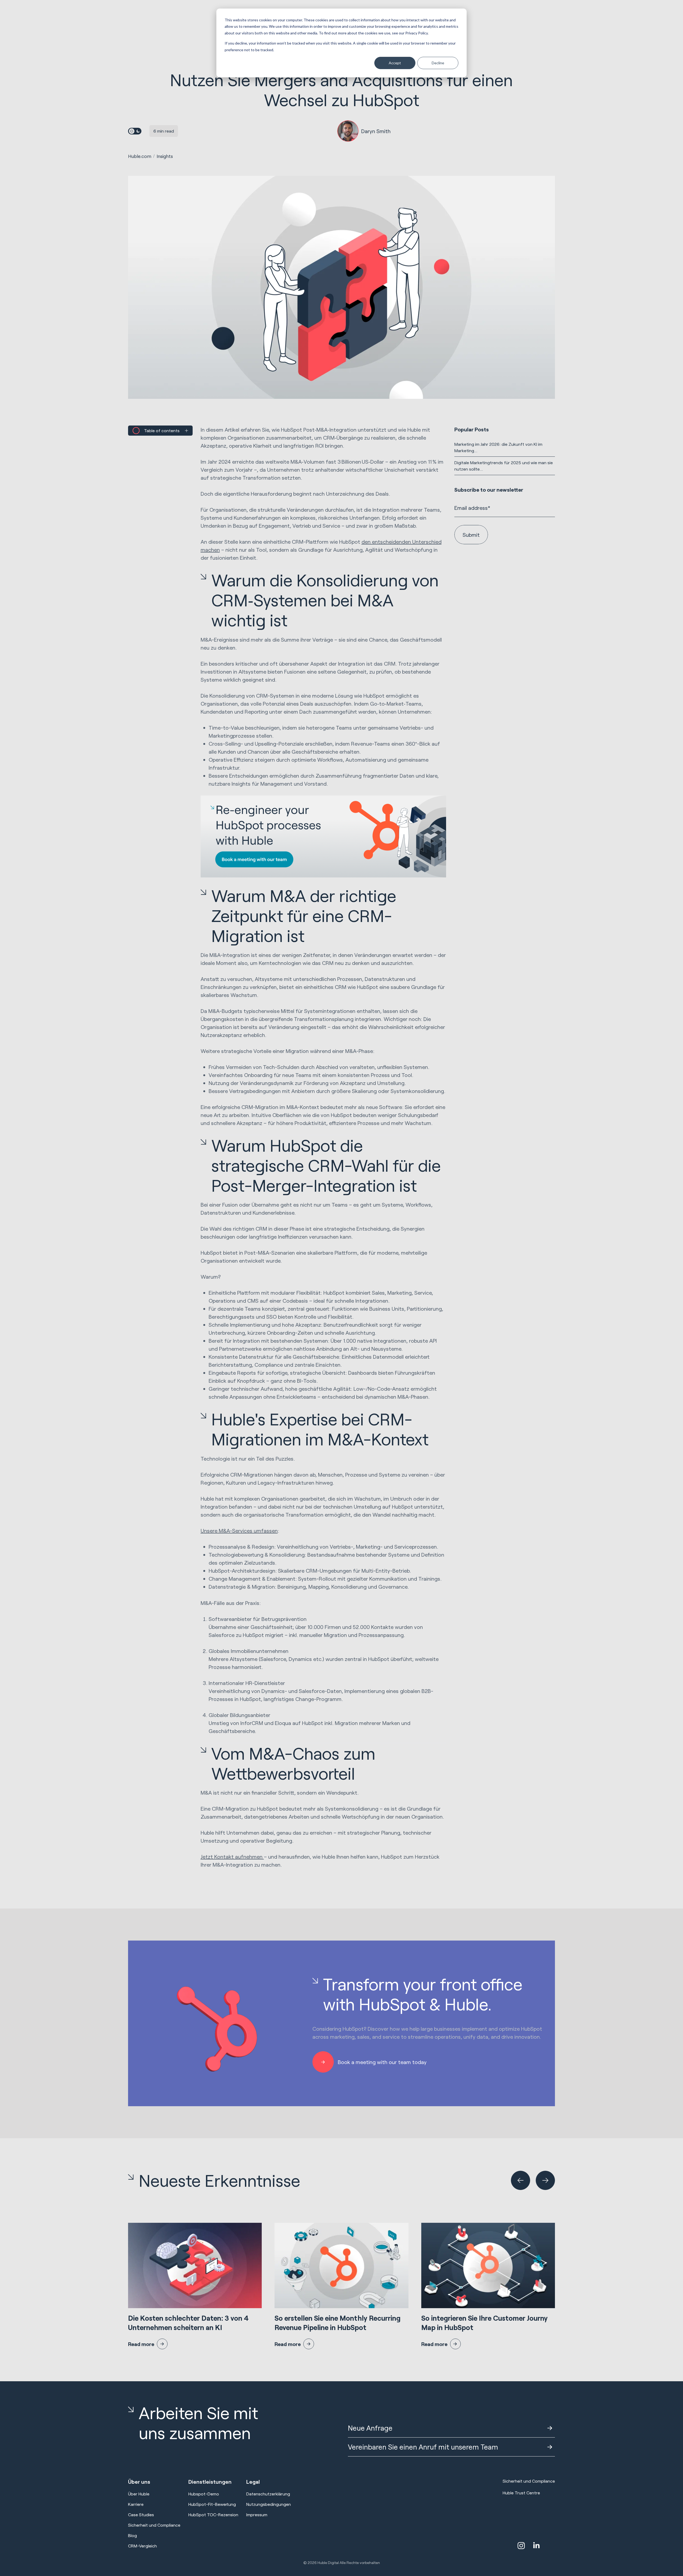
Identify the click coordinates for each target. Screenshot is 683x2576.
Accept (395, 63)
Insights (165, 156)
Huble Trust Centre (521, 2493)
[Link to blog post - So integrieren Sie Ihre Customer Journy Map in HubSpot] (488, 2286)
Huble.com (140, 156)
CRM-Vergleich (142, 2546)
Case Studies (141, 2515)
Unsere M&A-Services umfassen (239, 1531)
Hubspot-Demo (204, 2494)
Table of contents (162, 430)
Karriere (136, 2504)
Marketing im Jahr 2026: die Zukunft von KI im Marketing (498, 447)
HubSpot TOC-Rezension (213, 2515)
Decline (438, 63)
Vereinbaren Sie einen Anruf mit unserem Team (423, 2447)
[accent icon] (521, 2546)
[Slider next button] (545, 2180)
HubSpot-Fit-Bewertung (212, 2504)
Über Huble (139, 2494)
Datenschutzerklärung (268, 2494)
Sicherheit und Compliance (154, 2525)
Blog (132, 2535)
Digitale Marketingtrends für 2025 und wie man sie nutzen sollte (504, 466)
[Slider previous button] (521, 2180)
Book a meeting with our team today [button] (382, 2062)
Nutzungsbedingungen (269, 2504)
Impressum (257, 2515)
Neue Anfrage (370, 2428)
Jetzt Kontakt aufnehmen (232, 1857)
